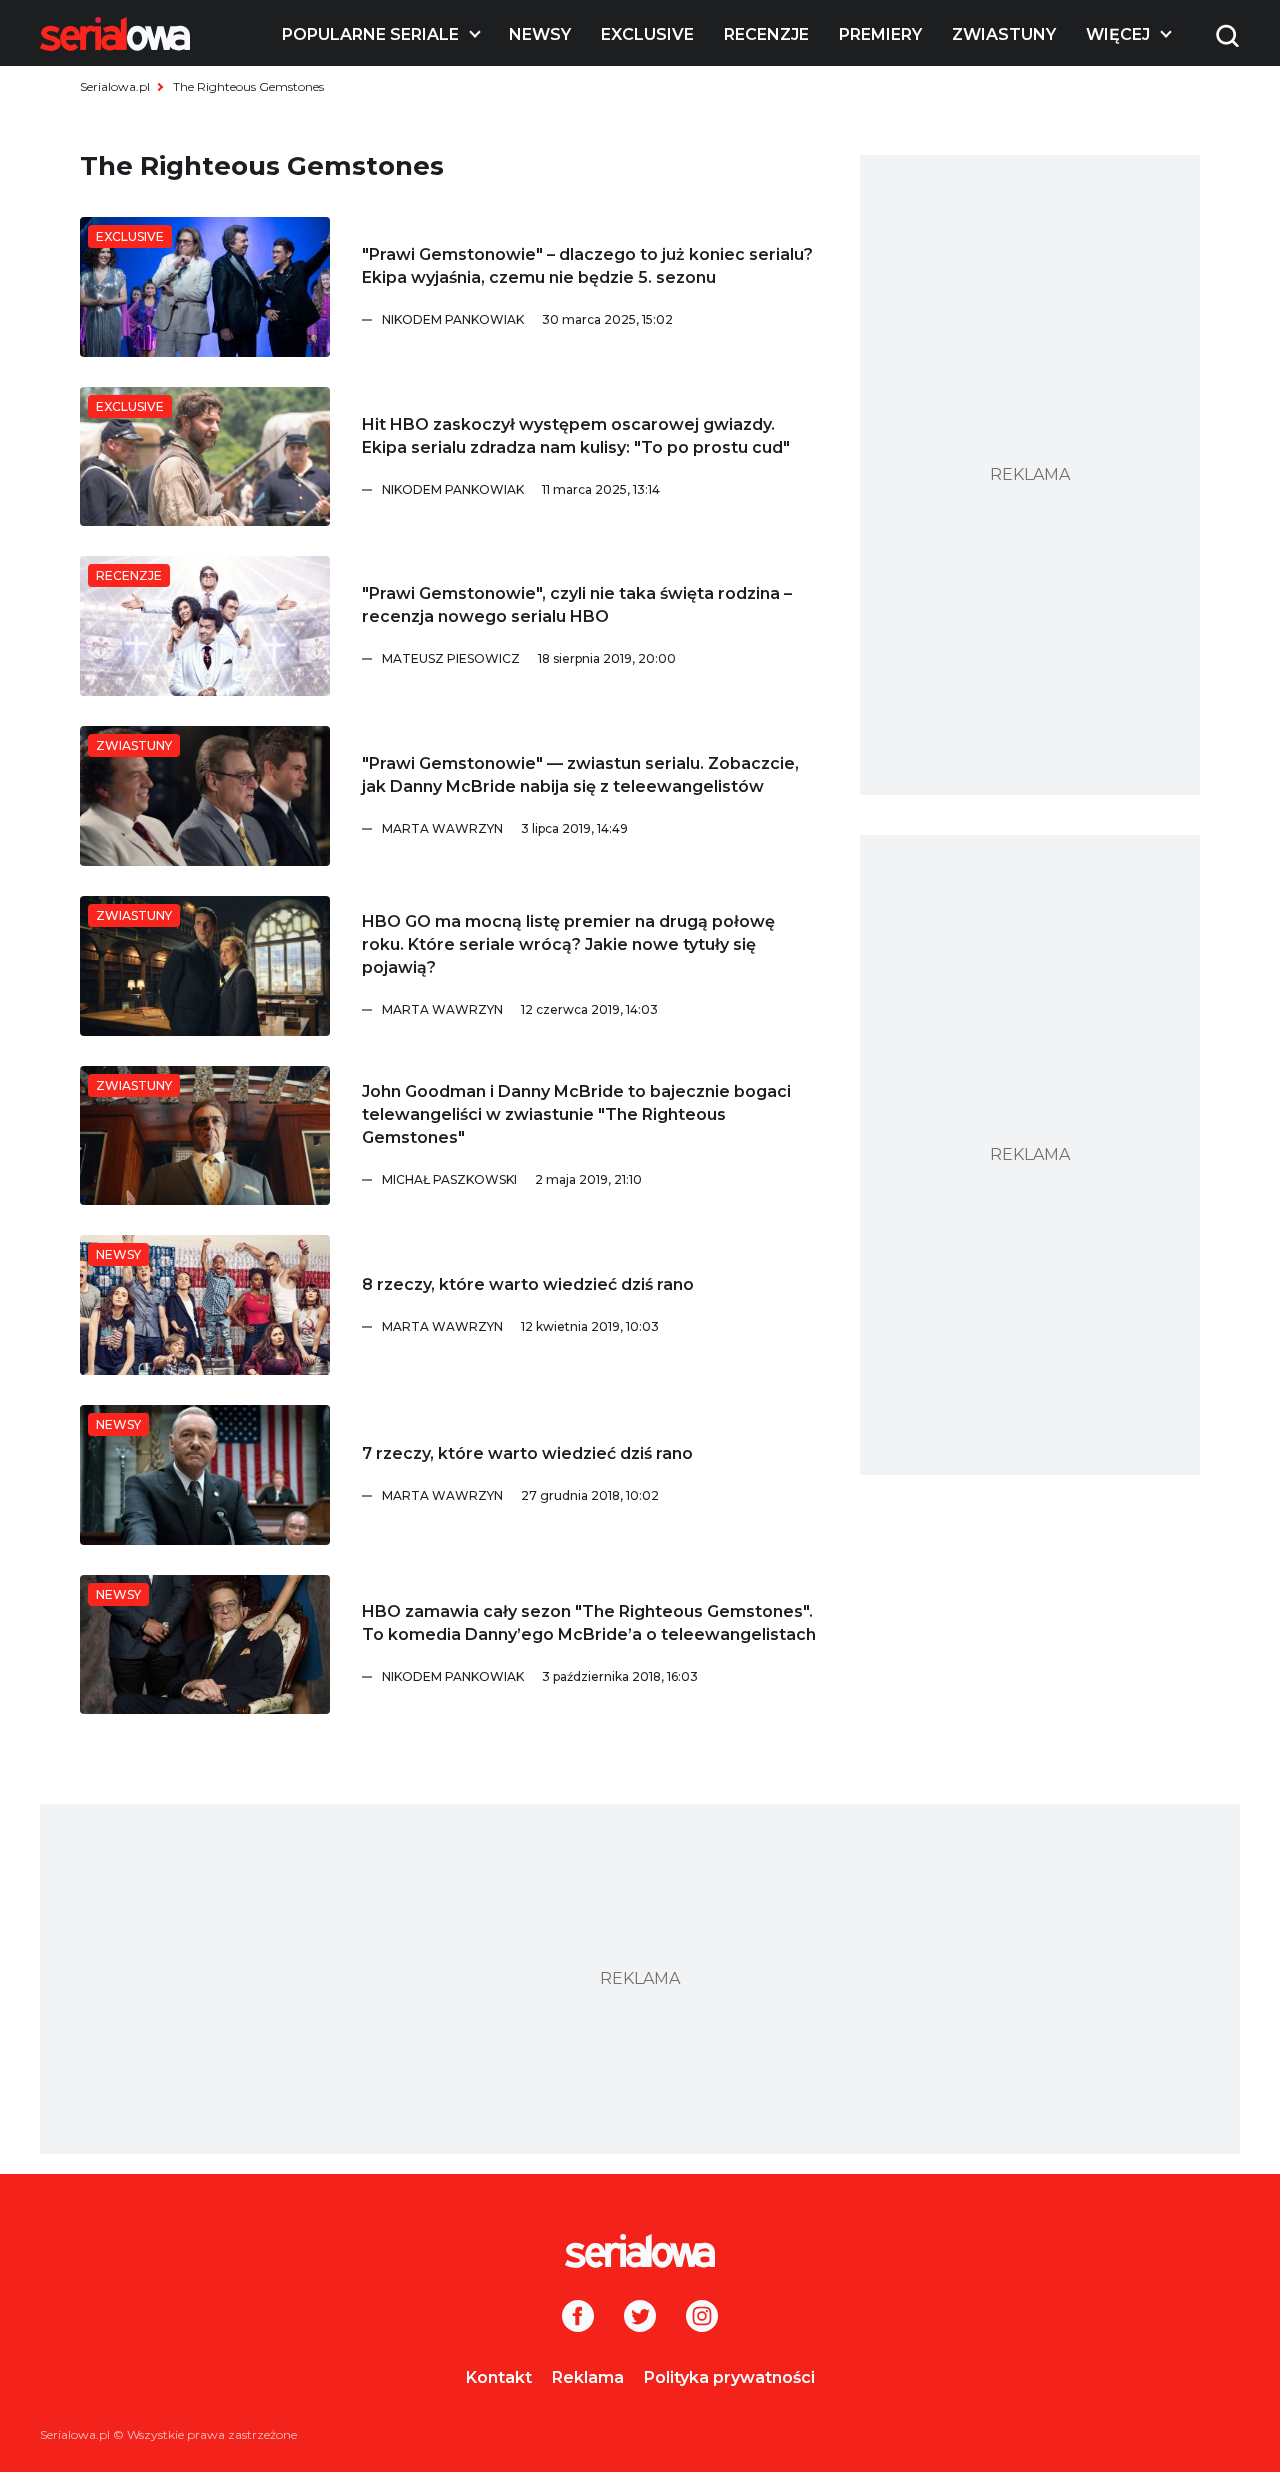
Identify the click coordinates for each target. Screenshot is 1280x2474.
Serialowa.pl (115, 86)
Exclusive (647, 34)
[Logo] (115, 34)
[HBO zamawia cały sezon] (205, 1645)
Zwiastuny (1004, 34)
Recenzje (766, 34)
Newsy (540, 34)
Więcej (1118, 34)
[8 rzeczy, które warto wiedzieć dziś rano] (205, 1305)
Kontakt (499, 2377)
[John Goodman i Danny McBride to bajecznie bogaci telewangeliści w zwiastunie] (205, 1136)
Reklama (588, 2377)
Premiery (880, 34)
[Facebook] (578, 2318)
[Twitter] (640, 2318)
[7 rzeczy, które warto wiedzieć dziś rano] (205, 1475)
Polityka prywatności (729, 2377)
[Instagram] (702, 2318)
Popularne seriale (370, 34)
